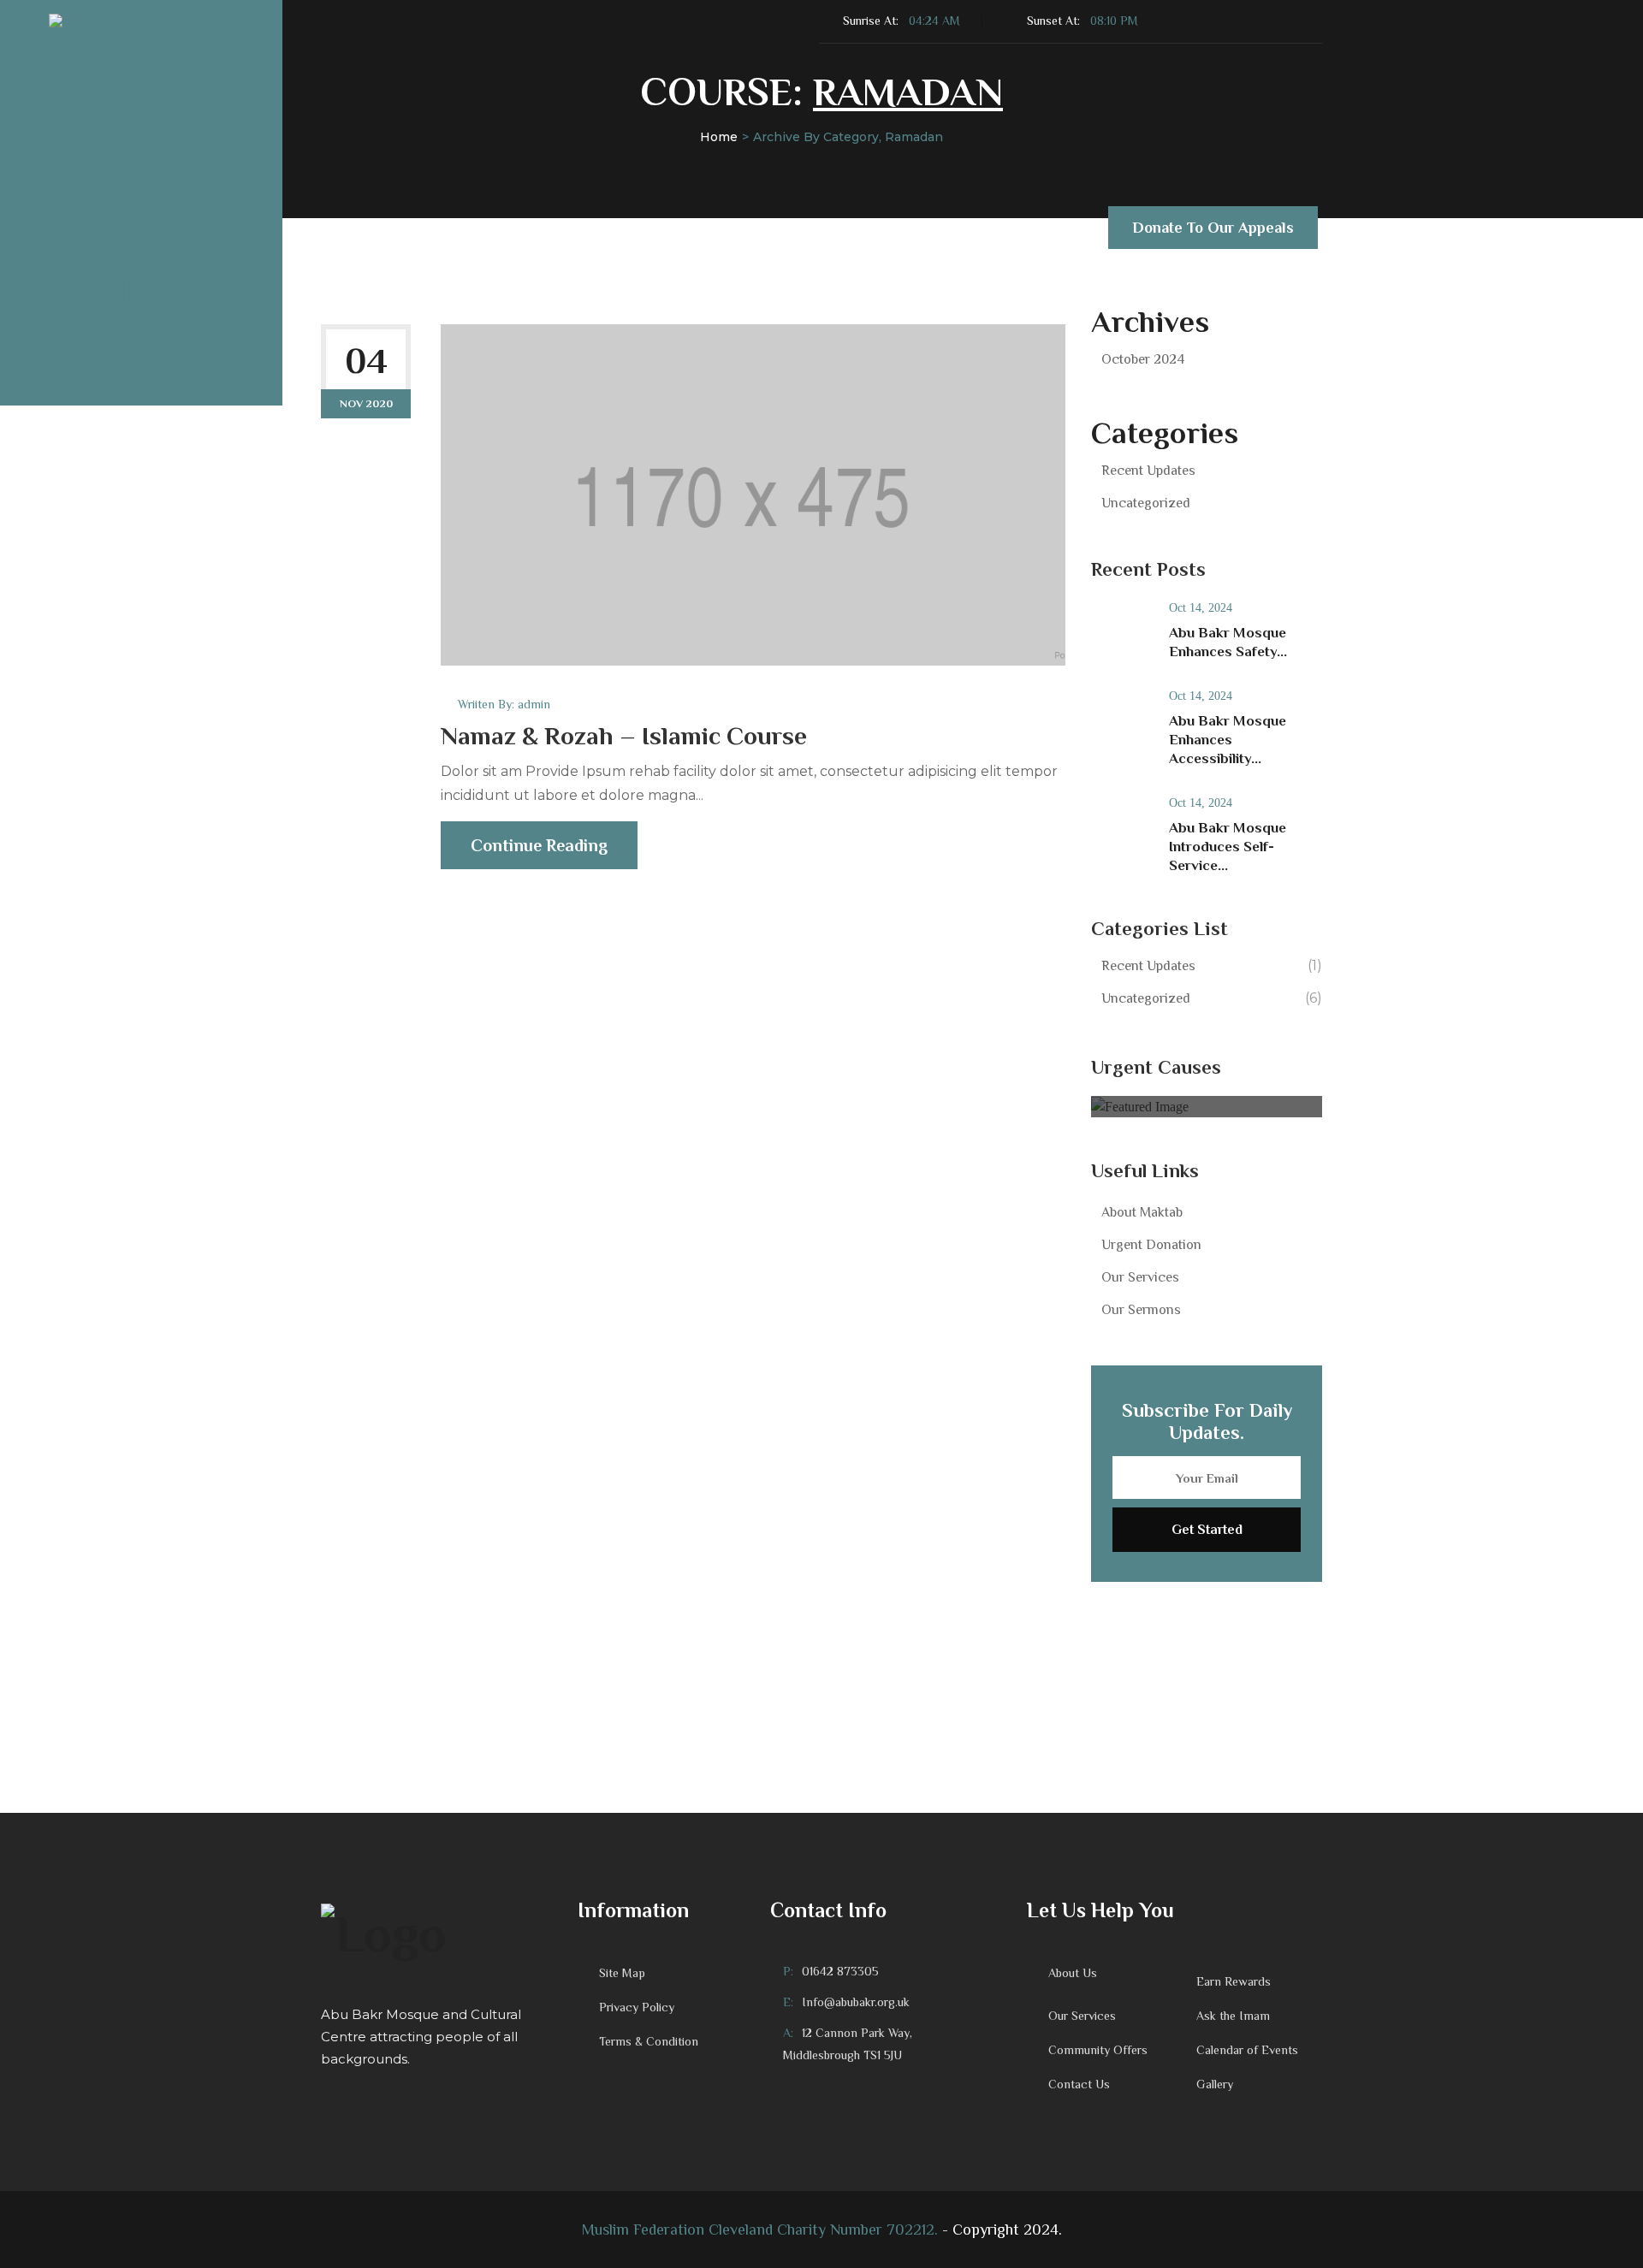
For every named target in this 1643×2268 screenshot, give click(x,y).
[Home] (436, 1932)
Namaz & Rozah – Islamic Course (624, 736)
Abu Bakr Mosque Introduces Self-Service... (1228, 847)
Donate (527, 228)
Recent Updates (1148, 471)
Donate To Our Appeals (1213, 228)
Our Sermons (1141, 1310)
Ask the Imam (1233, 2016)
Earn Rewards (1234, 1981)
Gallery (1215, 2084)
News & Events (745, 228)
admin (534, 704)
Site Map (622, 1973)
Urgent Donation (1151, 1245)
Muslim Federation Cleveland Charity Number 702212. (760, 2230)
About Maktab (1142, 1212)
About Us (419, 228)
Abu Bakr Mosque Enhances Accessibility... (1228, 740)
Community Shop (1016, 228)
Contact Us (886, 228)
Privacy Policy (637, 2007)
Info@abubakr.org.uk (856, 2002)
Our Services (1140, 1277)
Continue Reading (539, 845)
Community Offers (1098, 2050)
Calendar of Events (1247, 2050)
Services (614, 228)
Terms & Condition (649, 2041)
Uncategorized (1146, 503)
